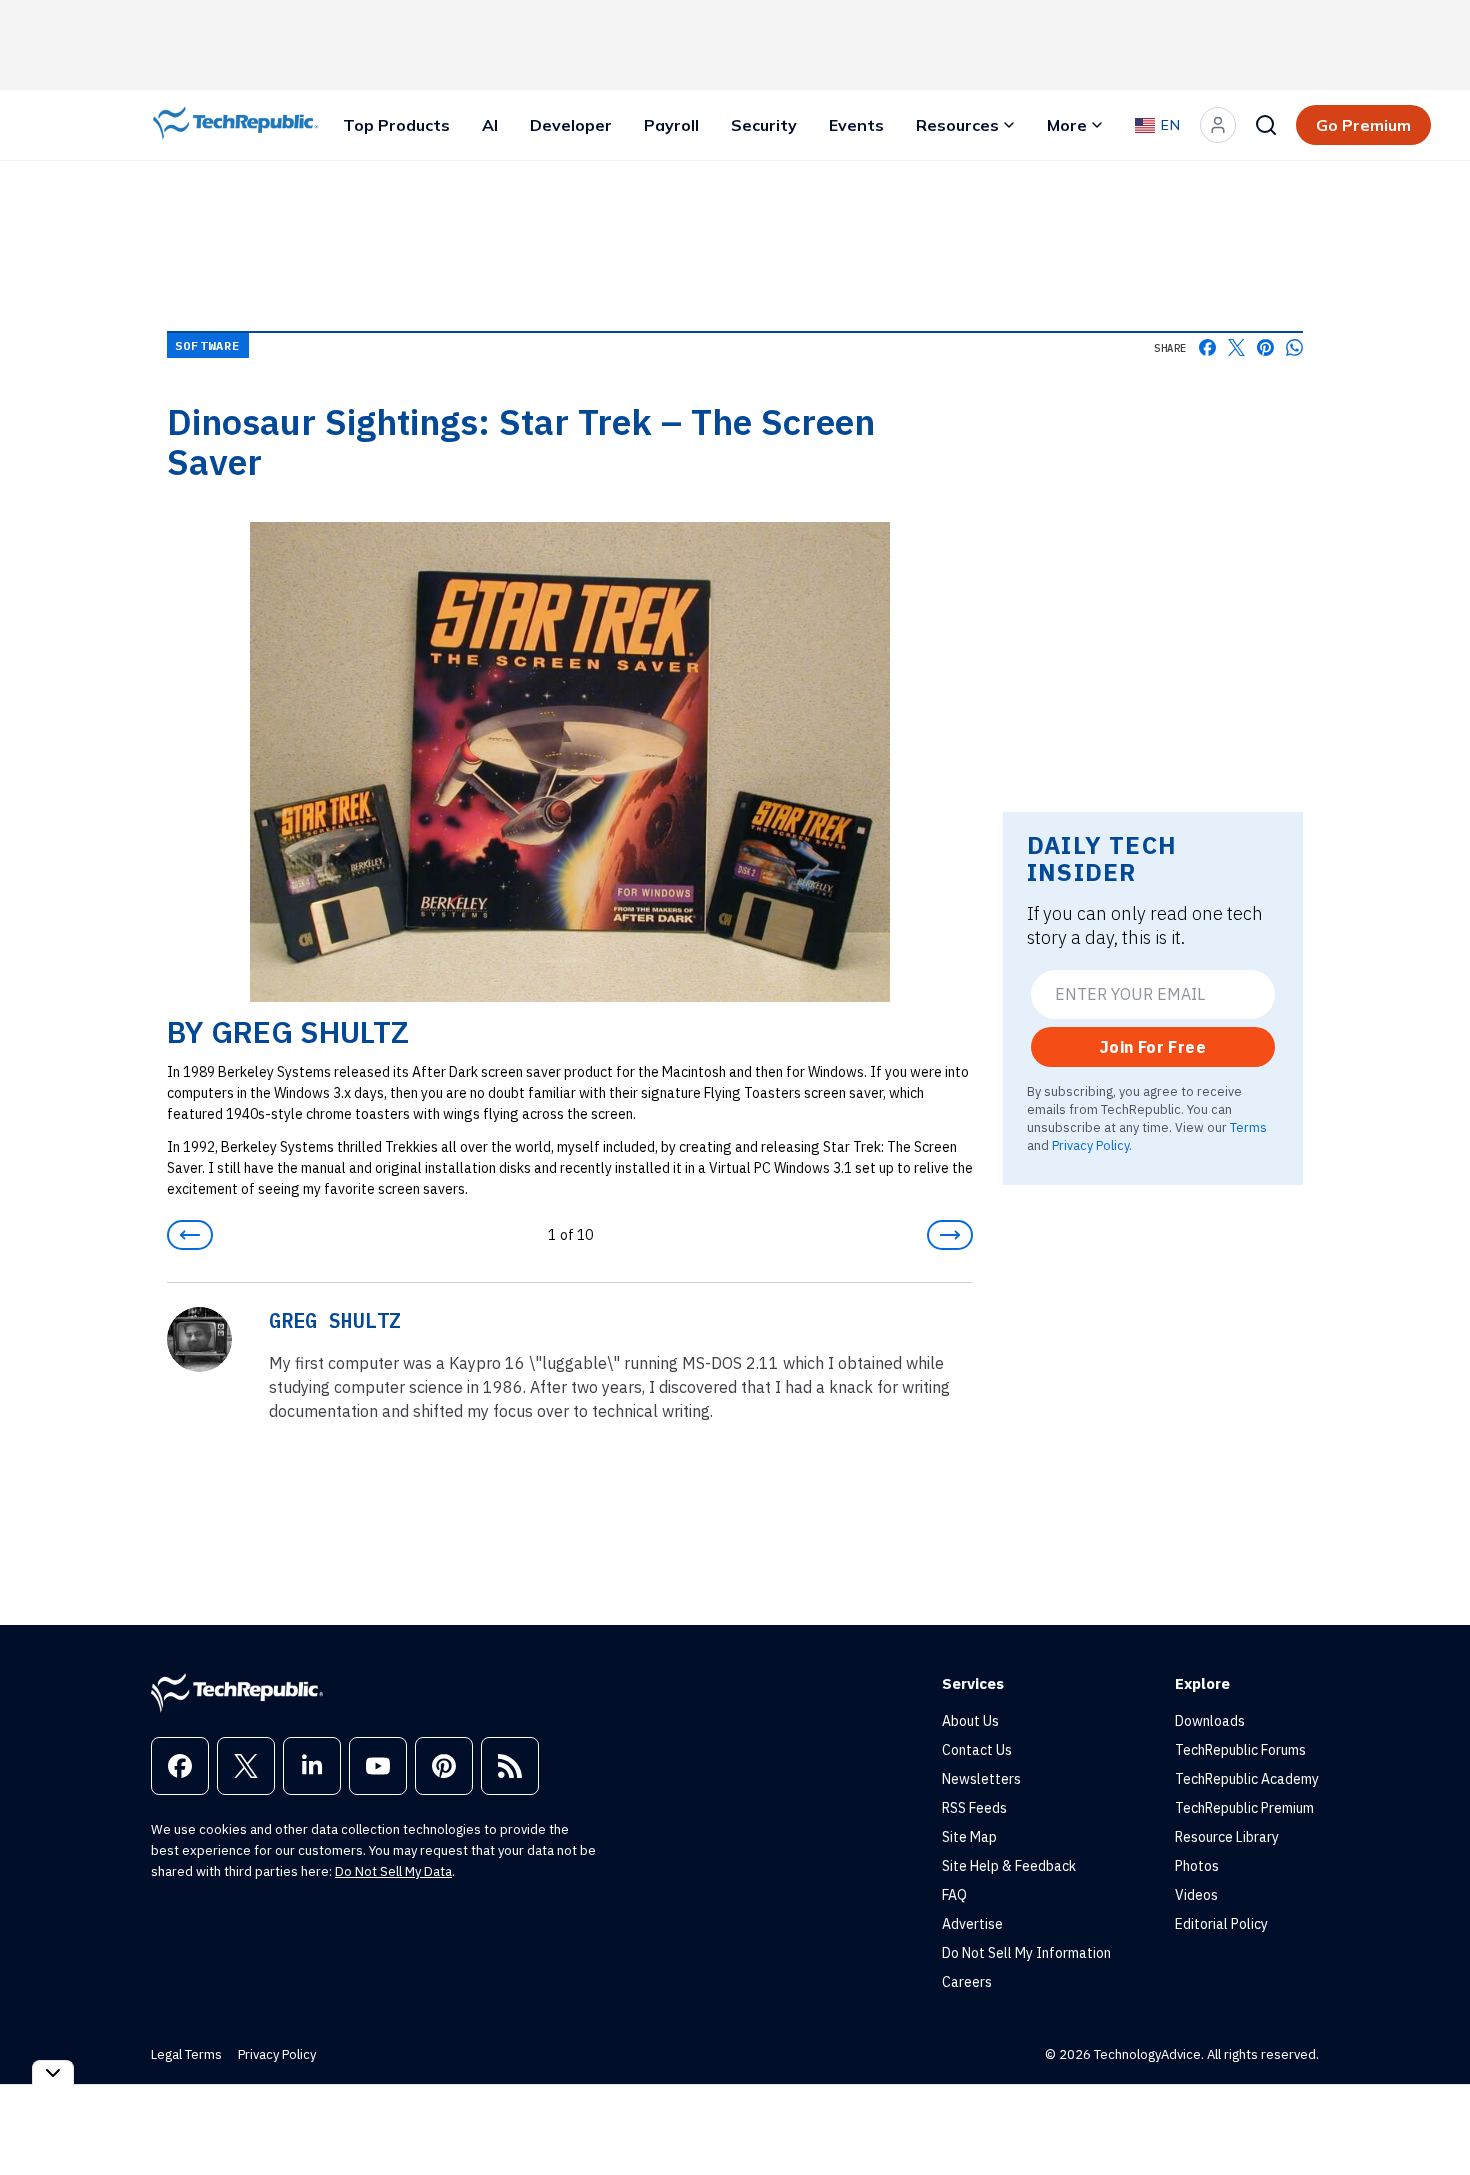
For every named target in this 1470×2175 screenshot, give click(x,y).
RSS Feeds (974, 1808)
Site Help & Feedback (1009, 1866)
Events (856, 125)
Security (764, 125)
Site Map (969, 1837)
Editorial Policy (1221, 1924)
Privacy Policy (1090, 1145)
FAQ (954, 1895)
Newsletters (981, 1779)
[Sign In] (1218, 125)
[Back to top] (1430, 2114)
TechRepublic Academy (1247, 1779)
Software (208, 345)
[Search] (1266, 125)
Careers (967, 1982)
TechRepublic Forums (1240, 1750)
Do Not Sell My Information (1026, 1953)
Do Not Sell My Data (393, 1871)
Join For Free (1153, 1047)
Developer (571, 125)
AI (490, 125)
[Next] (950, 1235)
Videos (1196, 1895)
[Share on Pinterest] (1265, 347)
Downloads (1210, 1721)
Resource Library (1227, 1837)
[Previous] (190, 1235)
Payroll (671, 125)
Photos (1197, 1866)
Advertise (972, 1924)
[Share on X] (1236, 347)
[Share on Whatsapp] (1294, 347)
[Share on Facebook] (1207, 347)
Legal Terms (186, 2054)
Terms (1248, 1127)
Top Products (396, 125)
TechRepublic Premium (1244, 1808)
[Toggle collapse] (53, 2072)
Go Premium (1363, 125)
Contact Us (977, 1750)
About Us (970, 1721)
